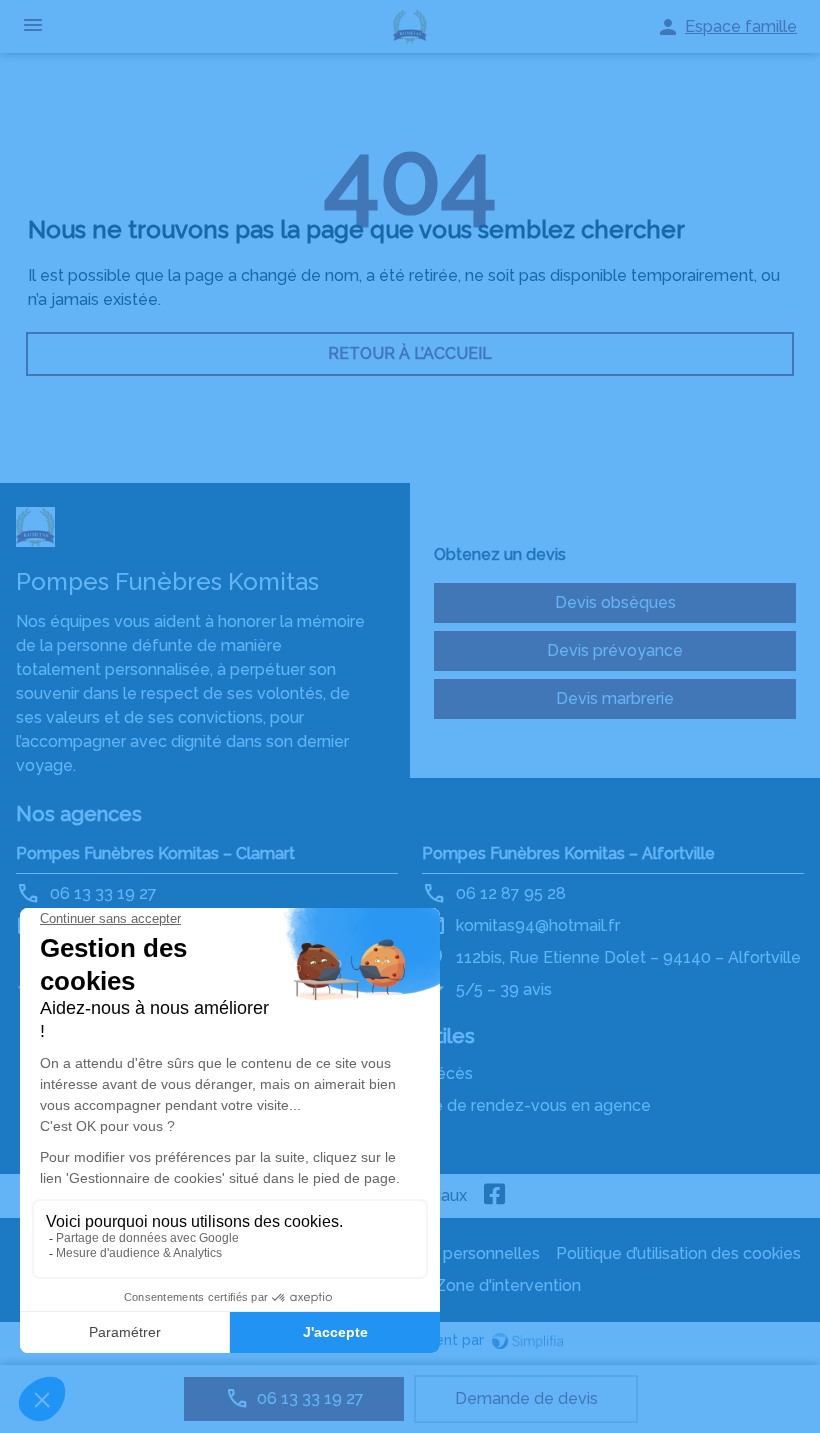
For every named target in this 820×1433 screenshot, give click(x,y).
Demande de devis (526, 1398)
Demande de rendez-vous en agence (509, 1105)
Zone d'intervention (508, 1285)
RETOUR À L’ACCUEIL (410, 353)
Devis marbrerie (615, 698)
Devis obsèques (615, 602)
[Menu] (33, 26)
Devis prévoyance (615, 650)
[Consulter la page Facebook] (495, 1196)
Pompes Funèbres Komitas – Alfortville (568, 853)
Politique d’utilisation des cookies (678, 1253)
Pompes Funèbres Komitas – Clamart (155, 853)
